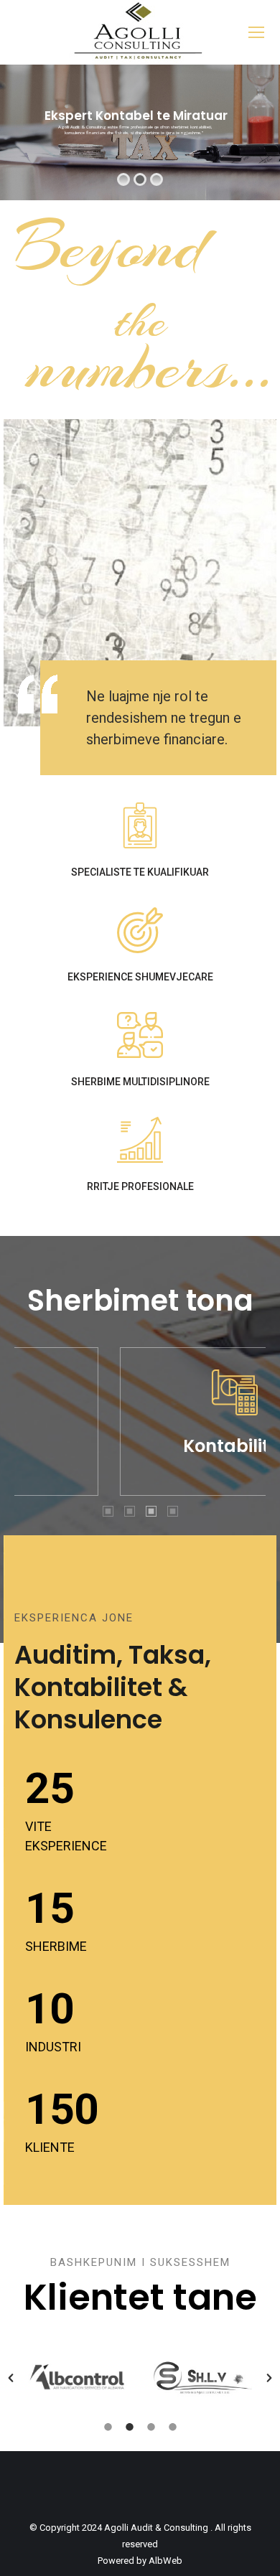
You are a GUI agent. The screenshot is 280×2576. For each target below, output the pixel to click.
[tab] (108, 1510)
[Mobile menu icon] (256, 32)
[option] (77, 2378)
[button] (11, 2378)
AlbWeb (165, 2561)
